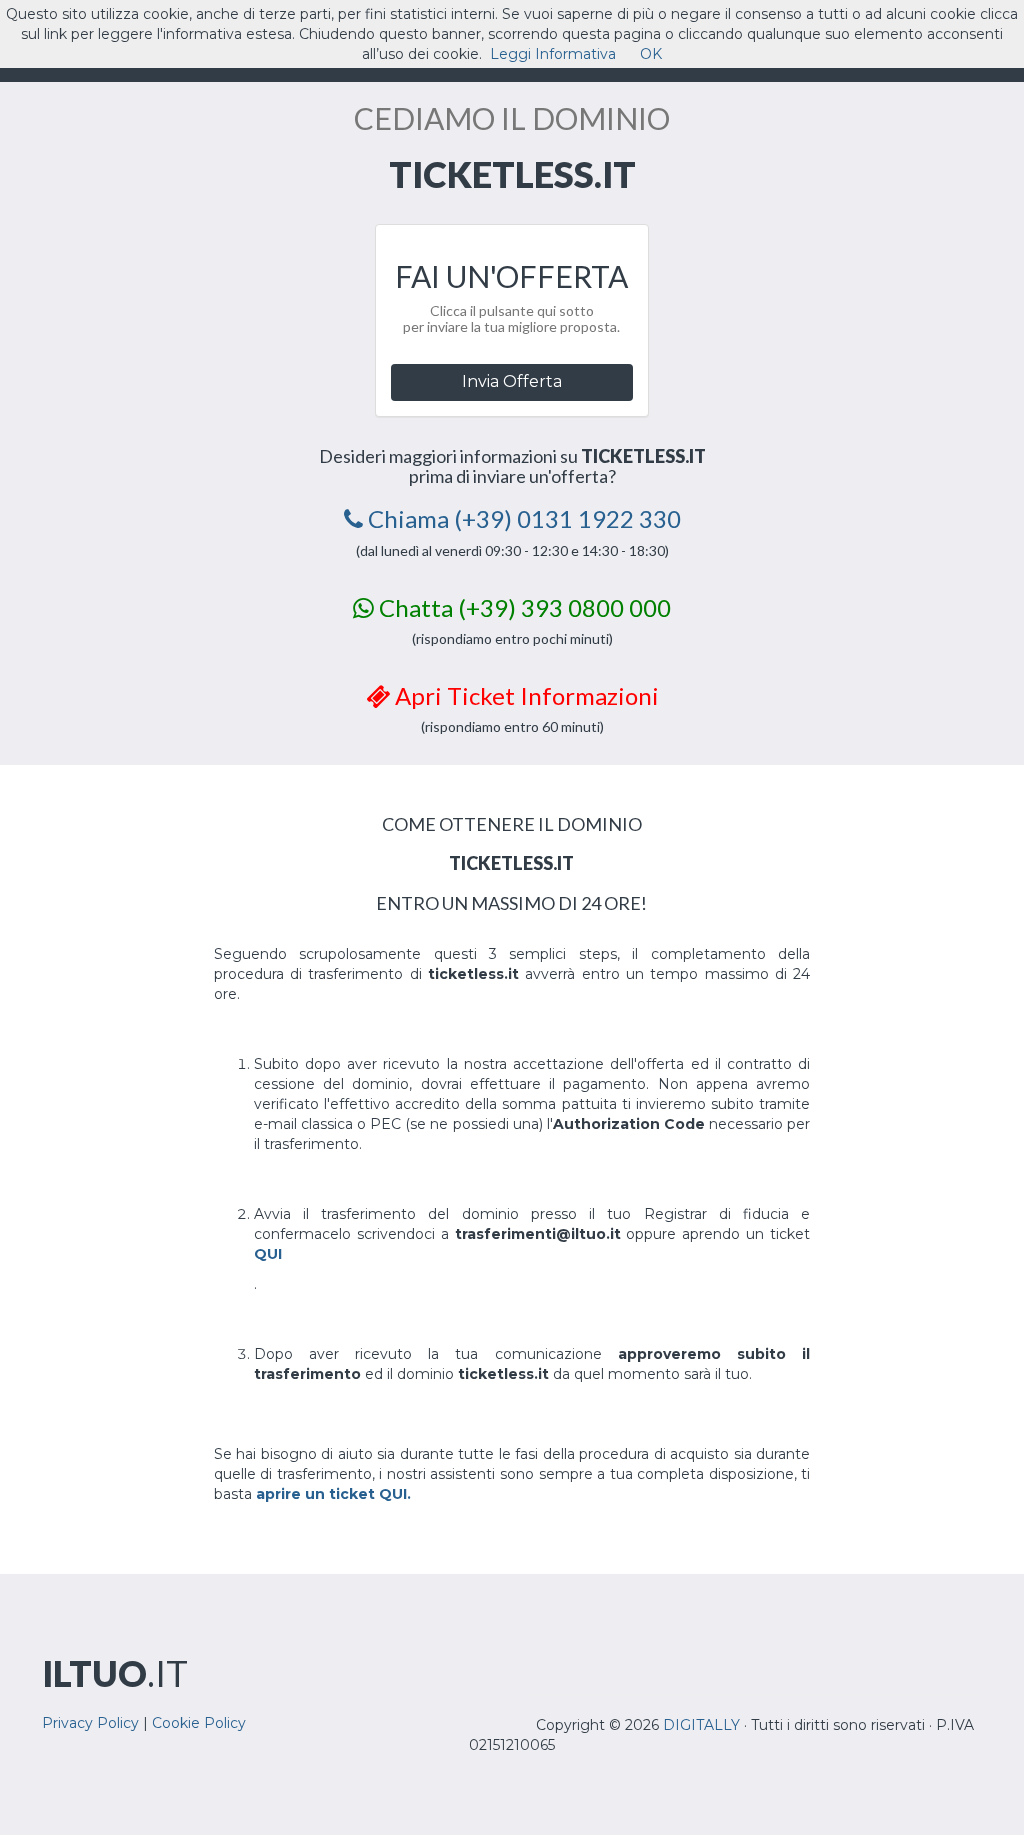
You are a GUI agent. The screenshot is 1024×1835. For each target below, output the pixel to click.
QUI (268, 1254)
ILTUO (115, 1673)
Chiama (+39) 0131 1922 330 (522, 518)
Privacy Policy (90, 1723)
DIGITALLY (701, 1725)
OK (651, 54)
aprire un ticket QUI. (333, 1494)
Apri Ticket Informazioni (524, 695)
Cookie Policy (199, 1723)
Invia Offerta (512, 381)
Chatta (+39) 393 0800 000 (522, 607)
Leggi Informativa (553, 54)
